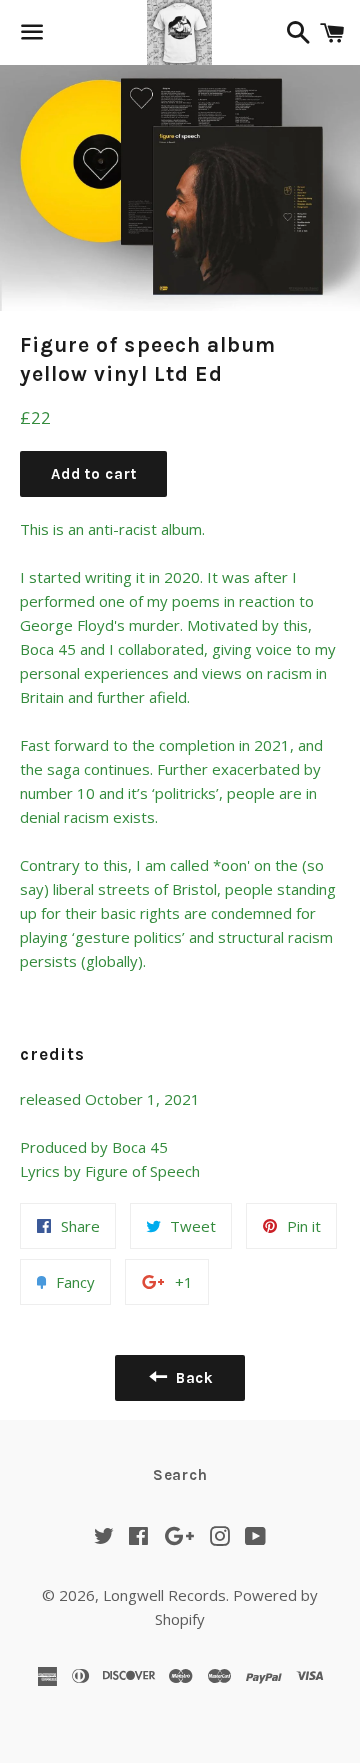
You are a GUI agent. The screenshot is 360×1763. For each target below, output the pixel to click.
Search (180, 1475)
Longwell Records (164, 1595)
